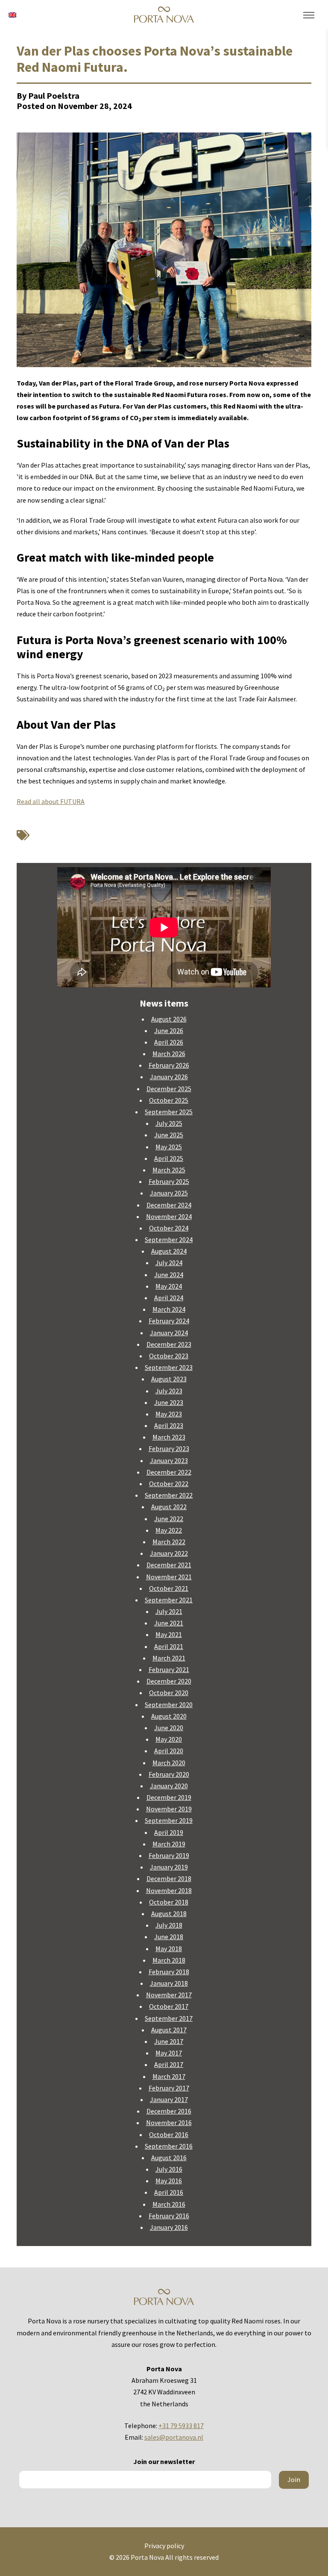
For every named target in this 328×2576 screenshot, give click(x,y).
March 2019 (169, 1844)
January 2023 (169, 1460)
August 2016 (169, 2158)
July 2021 (169, 1611)
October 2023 (169, 1356)
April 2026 (169, 1042)
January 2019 (169, 1867)
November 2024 (169, 1216)
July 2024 (169, 1263)
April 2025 (169, 1158)
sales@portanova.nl (174, 2437)
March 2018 (169, 1960)
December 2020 (169, 1681)
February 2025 (169, 1181)
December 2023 (169, 1344)
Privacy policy (164, 2546)
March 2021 (169, 1658)
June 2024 (169, 1275)
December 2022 (169, 1472)
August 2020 (169, 1716)
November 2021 (169, 1577)
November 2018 (169, 1890)
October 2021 (169, 1588)
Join (294, 2479)
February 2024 (169, 1321)
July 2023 (169, 1391)
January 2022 (169, 1553)
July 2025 (169, 1123)
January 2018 (169, 1983)
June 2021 (169, 1623)
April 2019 (169, 1832)
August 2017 (169, 2030)
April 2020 (169, 1751)
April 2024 (169, 1298)
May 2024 (169, 1286)
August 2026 (169, 1019)
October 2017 (169, 2006)
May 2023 (169, 1414)
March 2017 (169, 2076)
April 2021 (169, 1646)
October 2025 (169, 1100)
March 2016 (169, 2204)
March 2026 (169, 1054)
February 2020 (169, 1774)
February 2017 (169, 2088)
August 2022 (169, 1507)
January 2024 (169, 1333)
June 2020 (169, 1728)
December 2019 (169, 1797)
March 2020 (169, 1763)
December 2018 (169, 1878)
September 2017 (169, 2018)
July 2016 (169, 2169)
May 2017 (169, 2053)
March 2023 (169, 1437)
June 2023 (169, 1402)
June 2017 (169, 2041)
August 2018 (169, 1914)
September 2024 (169, 1239)
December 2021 (169, 1565)
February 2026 (169, 1065)
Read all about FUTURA (51, 801)
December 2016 (169, 2111)
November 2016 (169, 2123)
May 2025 (169, 1147)
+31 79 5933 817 (181, 2426)
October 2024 (169, 1228)
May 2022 (169, 1530)
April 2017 (169, 2064)
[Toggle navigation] (309, 15)
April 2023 (169, 1425)
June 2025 (169, 1135)
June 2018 (169, 1937)
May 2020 (169, 1739)
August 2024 (169, 1251)
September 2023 (169, 1367)
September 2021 (169, 1600)
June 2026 (169, 1030)
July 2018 (169, 1925)
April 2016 (169, 2192)
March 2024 (169, 1309)
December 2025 (169, 1089)
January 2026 (169, 1077)
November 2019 (169, 1809)
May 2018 (169, 1949)
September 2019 (169, 1820)
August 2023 (169, 1379)
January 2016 (169, 2227)
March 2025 (169, 1170)
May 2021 (169, 1634)
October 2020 (169, 1693)
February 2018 (169, 1972)
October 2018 (169, 1902)
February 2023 (169, 1448)
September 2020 (169, 1705)
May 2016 (169, 2181)
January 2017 (169, 2099)
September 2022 (169, 1495)
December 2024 (169, 1205)
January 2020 (169, 1786)
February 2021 (169, 1669)
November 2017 (169, 1995)
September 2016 (169, 2146)
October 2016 (169, 2134)
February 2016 (169, 2216)
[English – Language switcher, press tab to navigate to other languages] (12, 14)
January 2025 (169, 1193)
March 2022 (169, 1542)
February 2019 (169, 1855)
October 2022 (169, 1484)
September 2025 (169, 1112)
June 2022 (169, 1519)
